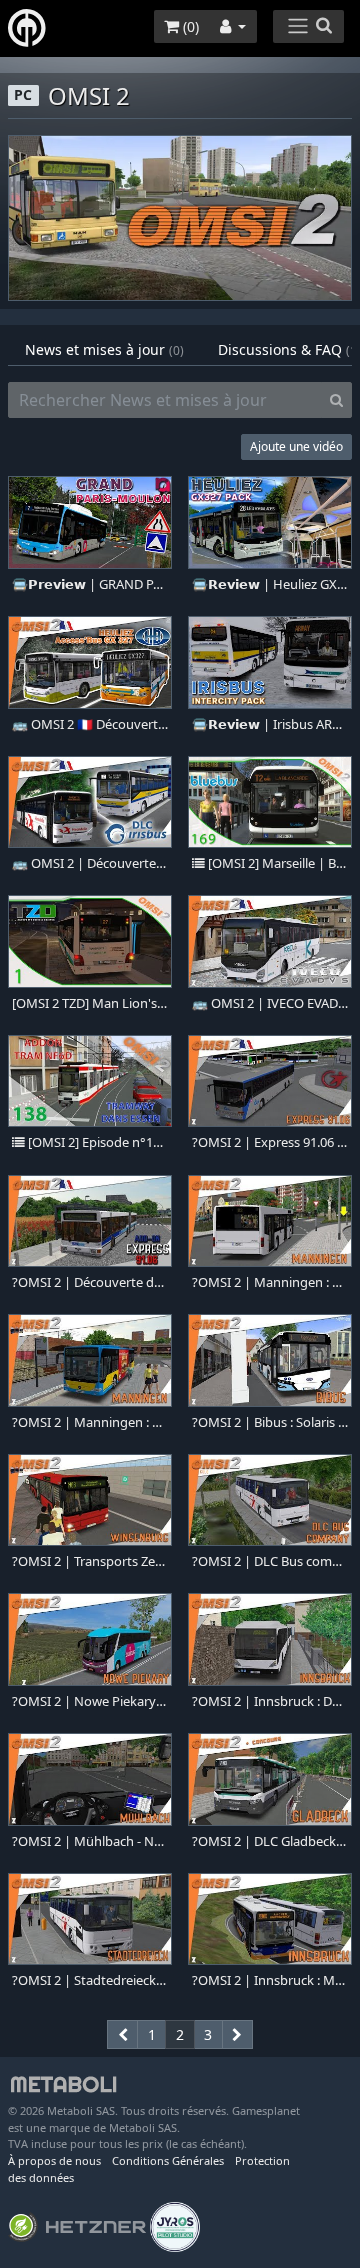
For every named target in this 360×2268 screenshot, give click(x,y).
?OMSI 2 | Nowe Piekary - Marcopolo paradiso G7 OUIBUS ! (90, 1701)
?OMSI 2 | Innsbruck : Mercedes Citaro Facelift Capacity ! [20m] (270, 1980)
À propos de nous (54, 2160)
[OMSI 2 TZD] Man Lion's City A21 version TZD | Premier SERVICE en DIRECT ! (90, 1003)
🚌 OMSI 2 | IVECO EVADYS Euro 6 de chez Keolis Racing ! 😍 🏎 (270, 1003)
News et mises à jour (104, 349)
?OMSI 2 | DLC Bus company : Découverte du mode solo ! (270, 1561)
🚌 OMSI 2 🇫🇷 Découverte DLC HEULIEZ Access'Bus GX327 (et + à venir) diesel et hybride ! (90, 724)
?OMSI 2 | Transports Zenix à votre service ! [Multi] (90, 1561)
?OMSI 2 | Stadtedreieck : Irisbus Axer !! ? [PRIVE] (90, 1980)
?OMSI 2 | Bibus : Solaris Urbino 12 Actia (270, 1422)
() (189, 26)
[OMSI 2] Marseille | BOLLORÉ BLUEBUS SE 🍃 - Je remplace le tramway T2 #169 (276, 863)
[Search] (336, 400)
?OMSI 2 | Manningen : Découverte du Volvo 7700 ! (270, 1282)
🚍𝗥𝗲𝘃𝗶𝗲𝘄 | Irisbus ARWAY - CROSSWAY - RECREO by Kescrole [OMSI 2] (270, 724)
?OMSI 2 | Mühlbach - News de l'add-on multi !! (90, 1841)
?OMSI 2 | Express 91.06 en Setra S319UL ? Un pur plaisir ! (270, 1142)
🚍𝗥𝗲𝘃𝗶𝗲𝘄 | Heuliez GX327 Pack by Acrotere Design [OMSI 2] (270, 584)
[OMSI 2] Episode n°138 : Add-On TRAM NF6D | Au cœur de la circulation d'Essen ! (96, 1142)
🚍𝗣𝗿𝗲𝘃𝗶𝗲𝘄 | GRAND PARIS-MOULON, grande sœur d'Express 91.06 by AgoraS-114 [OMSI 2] (90, 584)
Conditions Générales (168, 2160)
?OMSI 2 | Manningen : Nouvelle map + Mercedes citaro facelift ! (90, 1422)
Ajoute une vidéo (296, 446)
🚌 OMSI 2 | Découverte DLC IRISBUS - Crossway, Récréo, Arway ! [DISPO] (90, 863)
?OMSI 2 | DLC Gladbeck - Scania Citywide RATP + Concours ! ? (270, 1841)
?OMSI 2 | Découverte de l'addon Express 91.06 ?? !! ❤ (90, 1282)
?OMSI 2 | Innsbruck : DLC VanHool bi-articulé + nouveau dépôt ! (270, 1701)
